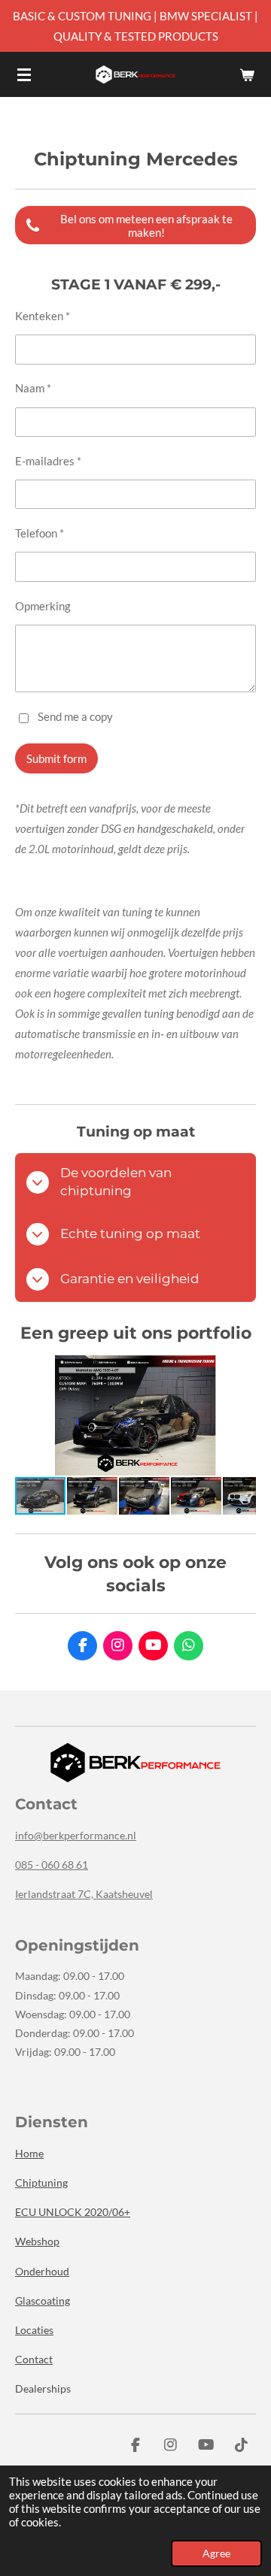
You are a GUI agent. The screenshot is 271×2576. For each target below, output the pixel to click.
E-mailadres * (48, 461)
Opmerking (43, 606)
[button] (242, 1369)
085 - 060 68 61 (52, 1865)
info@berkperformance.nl (76, 1835)
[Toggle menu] (24, 74)
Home (29, 2153)
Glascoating (43, 2301)
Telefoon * (40, 533)
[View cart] (247, 74)
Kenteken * (43, 316)
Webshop (37, 2241)
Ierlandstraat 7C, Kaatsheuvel (84, 1894)
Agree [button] (216, 2553)
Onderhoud (42, 2271)
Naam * (33, 388)
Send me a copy (75, 716)
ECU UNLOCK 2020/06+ (73, 2212)
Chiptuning (41, 2182)
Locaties (34, 2330)
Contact (34, 2359)
